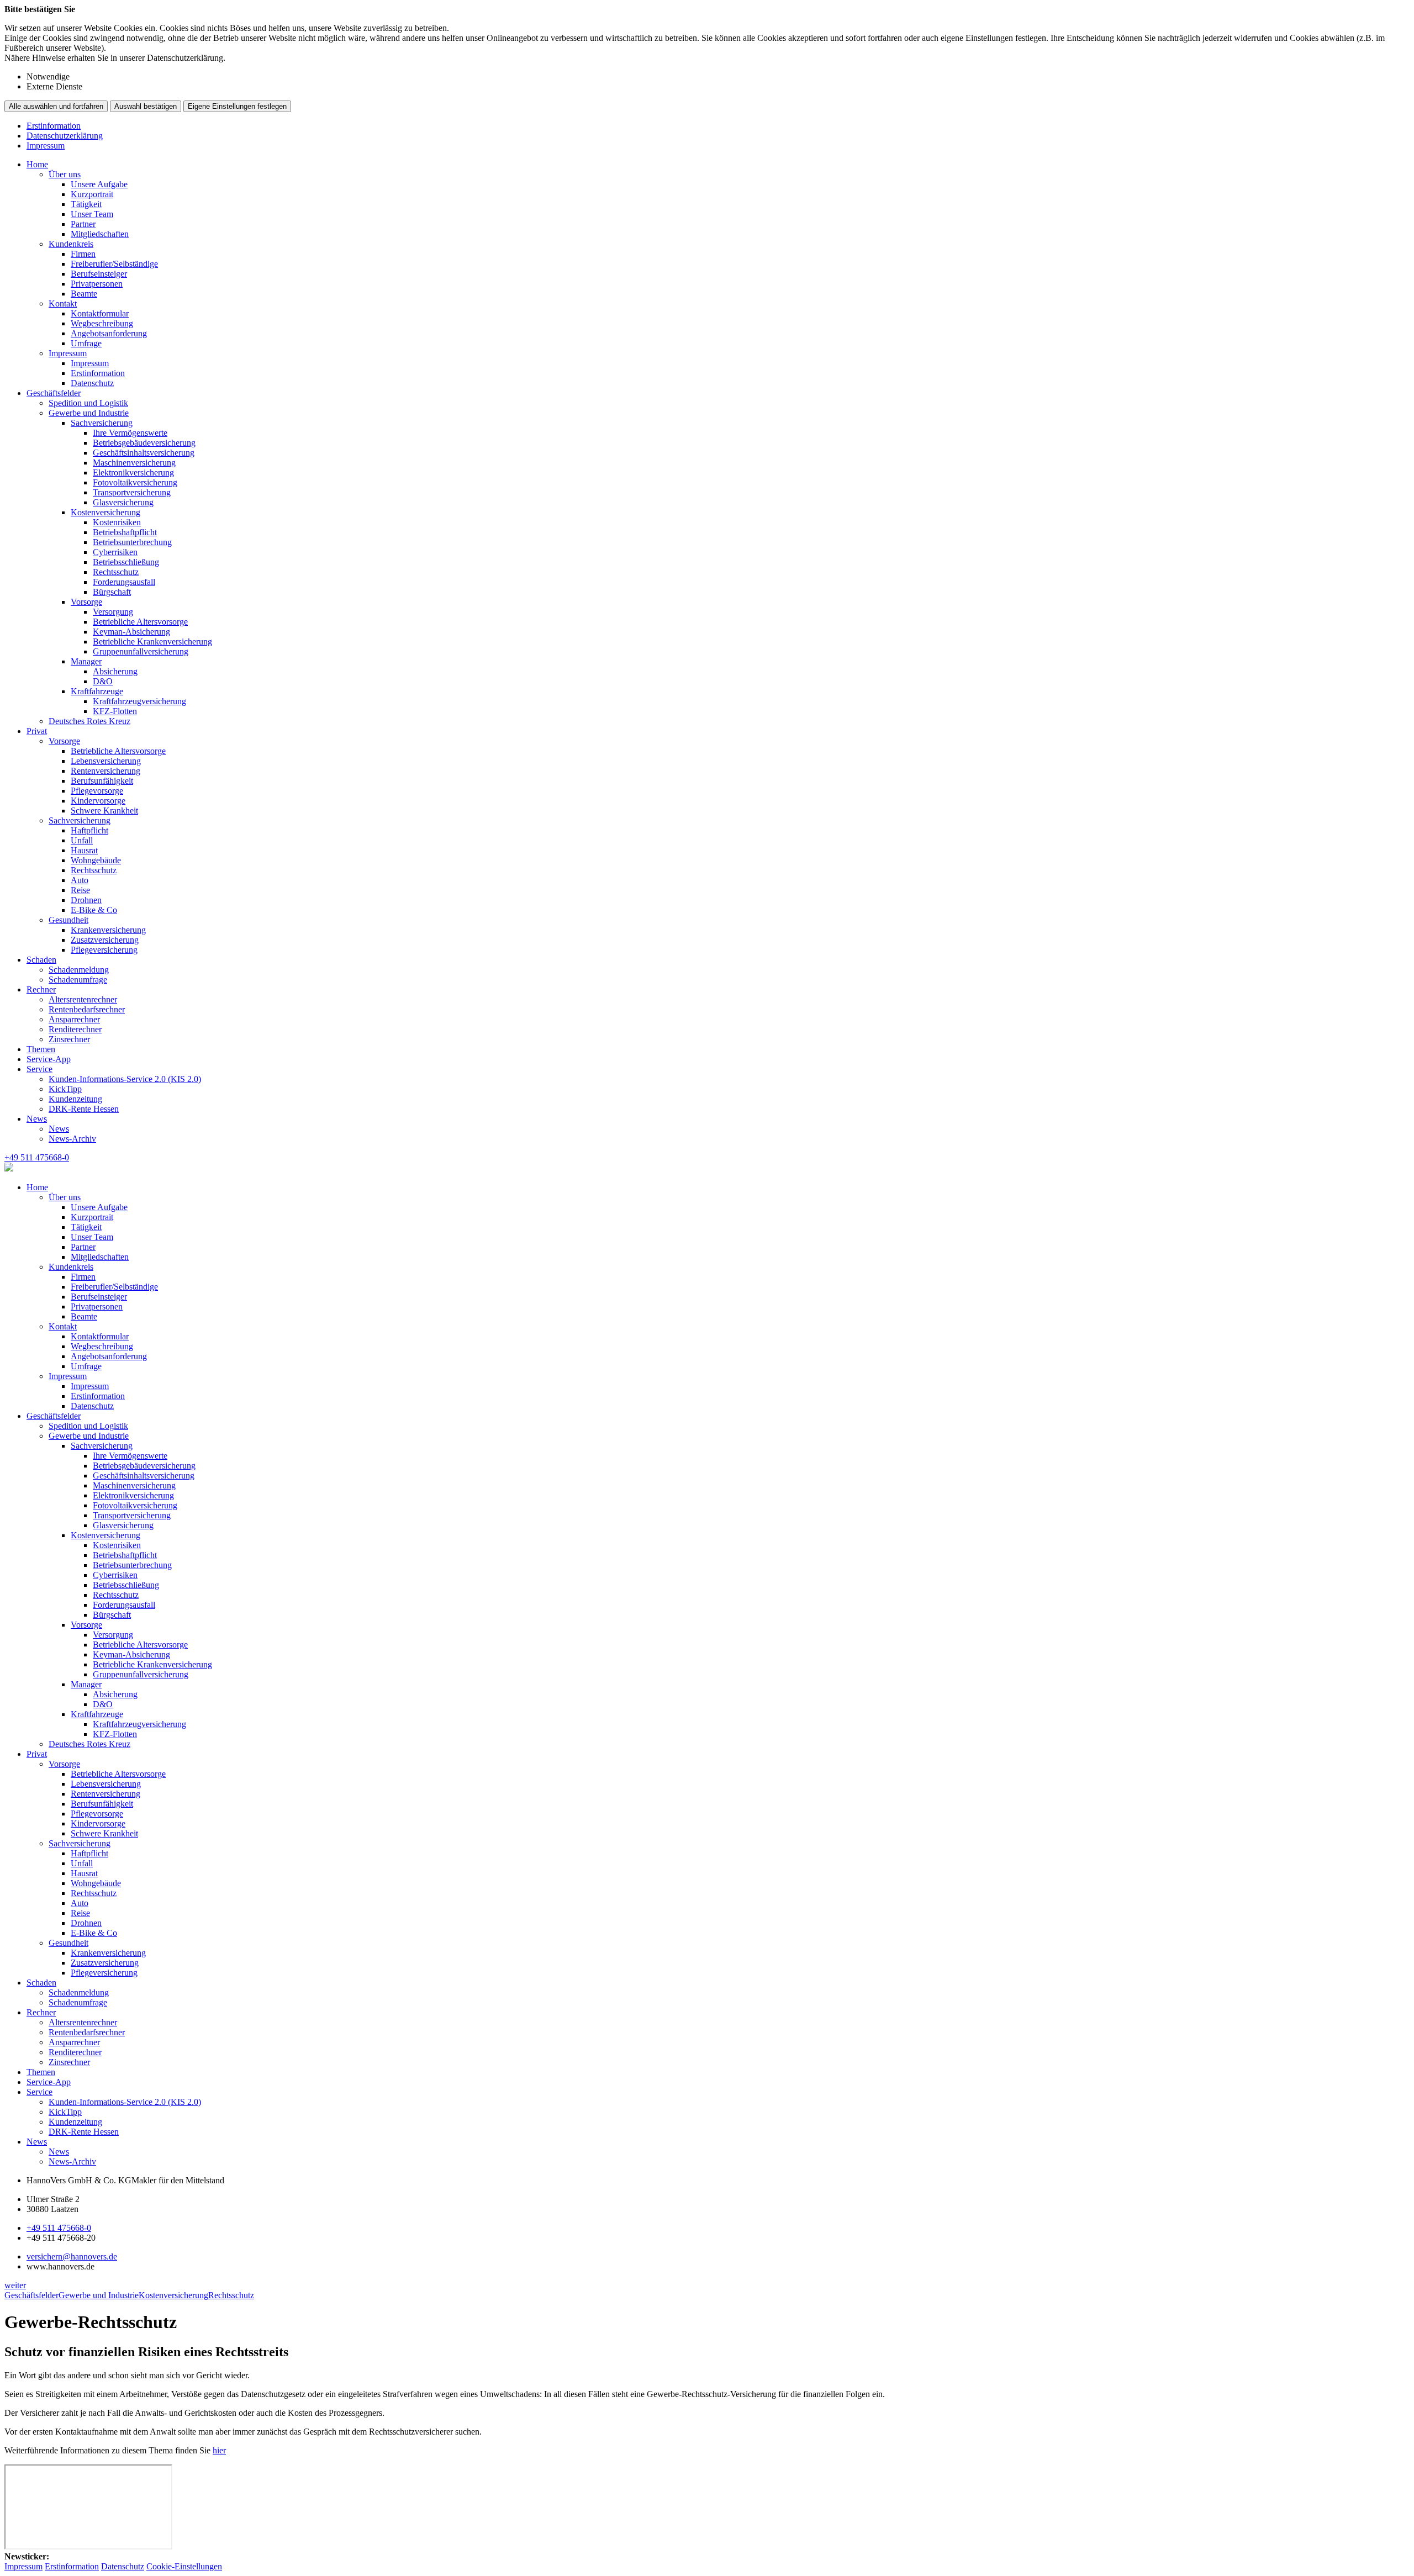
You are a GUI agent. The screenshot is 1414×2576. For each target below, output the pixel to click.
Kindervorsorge (98, 801)
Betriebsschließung (126, 562)
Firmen (83, 254)
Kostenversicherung (105, 512)
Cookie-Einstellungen (184, 2566)
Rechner (41, 989)
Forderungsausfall (124, 582)
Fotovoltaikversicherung (135, 482)
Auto (80, 880)
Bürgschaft (112, 592)
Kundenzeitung (75, 1099)
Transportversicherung (132, 492)
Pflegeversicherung (104, 950)
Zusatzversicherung (105, 940)
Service (39, 1069)
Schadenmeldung (79, 970)
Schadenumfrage (78, 980)
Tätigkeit (86, 204)
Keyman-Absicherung (131, 632)
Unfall (82, 840)
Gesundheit (68, 920)
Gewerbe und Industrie (89, 413)
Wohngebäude (96, 860)
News (37, 1119)
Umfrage (86, 343)
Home (37, 164)
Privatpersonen (97, 284)
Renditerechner (75, 1029)
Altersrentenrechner (83, 999)
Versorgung (113, 612)
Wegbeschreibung (102, 323)
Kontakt (63, 303)
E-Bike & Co (94, 910)
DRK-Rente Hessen (84, 1109)
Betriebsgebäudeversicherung (144, 443)
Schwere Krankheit (104, 811)
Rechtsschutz (116, 572)
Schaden (41, 960)
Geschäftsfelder (54, 393)
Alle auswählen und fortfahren (56, 106)
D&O (103, 681)
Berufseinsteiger (99, 274)
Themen (41, 1049)
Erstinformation (54, 126)
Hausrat (84, 850)
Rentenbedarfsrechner (87, 1009)
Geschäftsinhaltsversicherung (144, 453)
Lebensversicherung (106, 761)
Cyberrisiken (115, 552)
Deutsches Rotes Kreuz (89, 721)
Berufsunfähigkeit (102, 781)
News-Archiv (72, 1139)
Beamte (84, 294)
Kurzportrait (92, 194)
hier (219, 2450)
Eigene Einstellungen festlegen (237, 106)
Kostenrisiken (117, 522)
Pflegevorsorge (97, 791)
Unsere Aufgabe (99, 184)
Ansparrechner (74, 1019)
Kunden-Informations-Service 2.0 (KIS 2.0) (125, 1079)
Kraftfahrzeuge (97, 691)
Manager (86, 661)
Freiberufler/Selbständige (114, 264)
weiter (15, 2285)
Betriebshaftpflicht (125, 532)
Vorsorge (86, 602)
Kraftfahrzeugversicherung (139, 701)
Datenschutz (92, 383)
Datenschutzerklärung (65, 136)
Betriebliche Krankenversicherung (152, 642)
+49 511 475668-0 (59, 2228)
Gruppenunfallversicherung (141, 651)
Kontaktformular (100, 313)
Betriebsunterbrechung (132, 542)
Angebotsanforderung (109, 333)
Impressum (46, 146)
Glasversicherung (123, 502)
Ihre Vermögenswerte (130, 433)
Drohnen (86, 900)
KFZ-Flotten (115, 711)
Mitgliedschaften (100, 234)
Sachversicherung (102, 423)
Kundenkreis (71, 244)
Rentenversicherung (105, 771)
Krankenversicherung (108, 930)
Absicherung (115, 671)
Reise (80, 890)
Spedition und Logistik (88, 403)
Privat (37, 731)
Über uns (65, 174)
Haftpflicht (89, 830)
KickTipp (65, 1089)
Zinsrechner (69, 1039)
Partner (83, 224)
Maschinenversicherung (134, 463)
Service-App (49, 1059)
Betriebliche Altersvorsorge (140, 622)
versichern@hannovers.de (72, 2256)
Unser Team (92, 214)
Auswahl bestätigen (146, 106)
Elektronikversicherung (133, 473)
